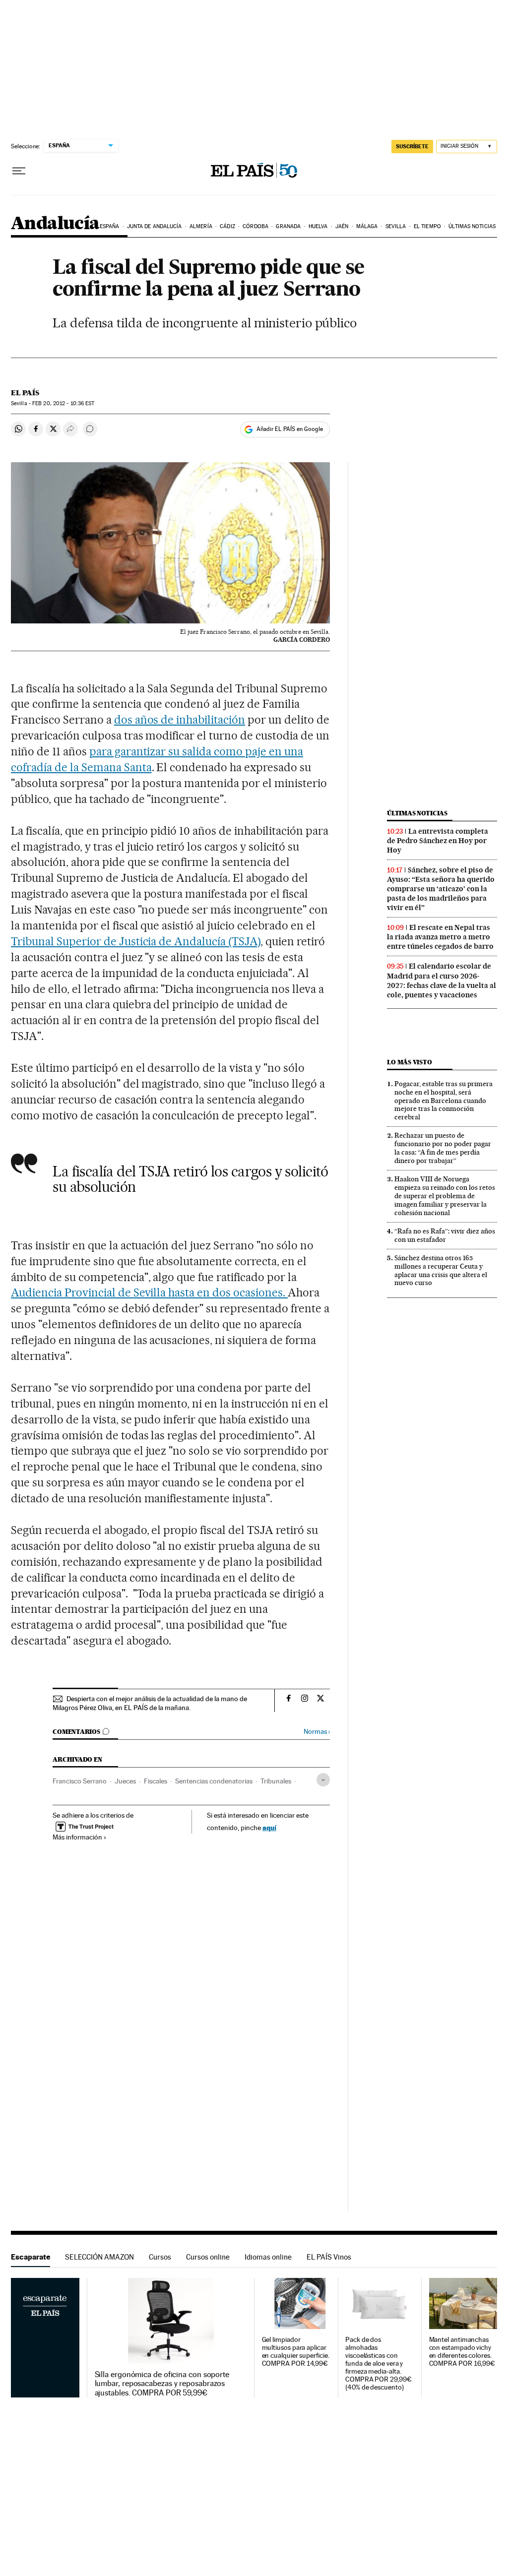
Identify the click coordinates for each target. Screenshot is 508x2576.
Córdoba (255, 226)
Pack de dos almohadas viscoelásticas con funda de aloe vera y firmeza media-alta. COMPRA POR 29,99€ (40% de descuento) (379, 2363)
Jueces (125, 1781)
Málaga (367, 226)
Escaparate (31, 2257)
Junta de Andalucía (155, 226)
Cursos (160, 2257)
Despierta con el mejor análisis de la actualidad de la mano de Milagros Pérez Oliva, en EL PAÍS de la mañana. (150, 1703)
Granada (288, 226)
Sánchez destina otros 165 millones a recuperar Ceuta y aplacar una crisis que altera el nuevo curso (441, 1270)
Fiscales (156, 1781)
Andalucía (55, 224)
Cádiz (227, 226)
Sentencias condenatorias (214, 1781)
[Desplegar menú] (19, 171)
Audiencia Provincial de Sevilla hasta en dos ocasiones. (149, 1292)
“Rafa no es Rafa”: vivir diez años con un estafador (445, 1235)
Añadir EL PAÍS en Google (290, 429)
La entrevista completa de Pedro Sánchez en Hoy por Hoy (438, 841)
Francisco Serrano (80, 1781)
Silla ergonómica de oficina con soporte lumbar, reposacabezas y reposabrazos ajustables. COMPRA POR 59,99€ (162, 2384)
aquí (269, 1827)
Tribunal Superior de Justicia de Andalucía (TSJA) (136, 941)
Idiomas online (268, 2257)
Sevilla (396, 226)
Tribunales (276, 1781)
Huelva (318, 226)
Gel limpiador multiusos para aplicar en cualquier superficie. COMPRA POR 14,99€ (296, 2352)
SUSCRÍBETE (412, 146)
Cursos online (208, 2257)
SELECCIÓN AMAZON (99, 2257)
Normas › (317, 1732)
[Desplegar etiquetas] (323, 1780)
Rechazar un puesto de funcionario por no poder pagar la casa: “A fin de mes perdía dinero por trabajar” (443, 1148)
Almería (201, 226)
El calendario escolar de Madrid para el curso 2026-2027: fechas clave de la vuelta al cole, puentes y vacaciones (442, 980)
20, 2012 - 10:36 (63, 403)
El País (25, 393)
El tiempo (427, 226)
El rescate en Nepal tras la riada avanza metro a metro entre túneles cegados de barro (440, 937)
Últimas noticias (472, 226)
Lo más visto (409, 1062)
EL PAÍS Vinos (329, 2257)
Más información (77, 1837)
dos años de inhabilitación (180, 720)
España (110, 226)
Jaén (342, 226)
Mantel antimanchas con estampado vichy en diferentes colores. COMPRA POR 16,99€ (462, 2352)
